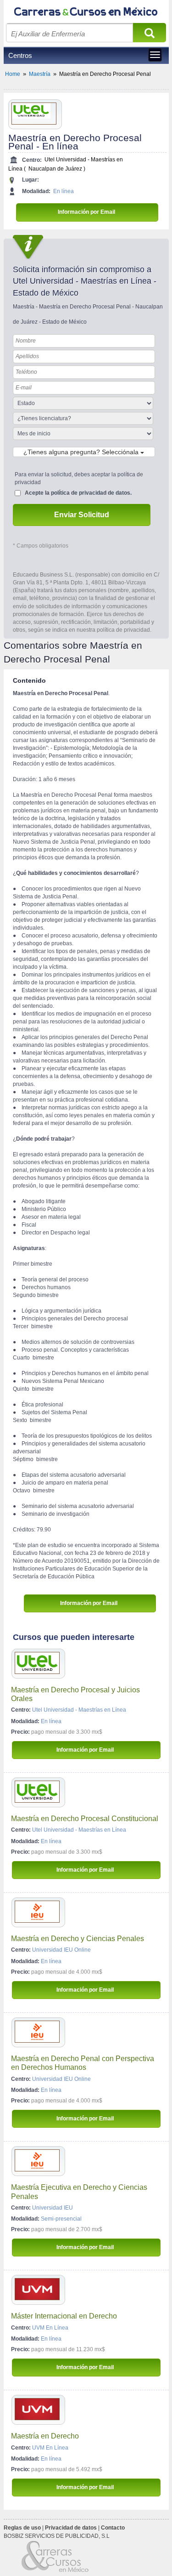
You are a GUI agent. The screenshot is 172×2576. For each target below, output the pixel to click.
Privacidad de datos (71, 2528)
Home (13, 74)
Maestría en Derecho (45, 2436)
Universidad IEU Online (61, 1950)
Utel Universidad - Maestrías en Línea (79, 1710)
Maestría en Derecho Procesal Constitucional (85, 1819)
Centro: (32, 160)
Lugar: (31, 180)
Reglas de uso (22, 2528)
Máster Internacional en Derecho (64, 2316)
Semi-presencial (61, 2219)
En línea (64, 191)
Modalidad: (36, 191)
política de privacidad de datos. (91, 493)
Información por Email (87, 212)
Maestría (40, 74)
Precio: (20, 1732)
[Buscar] (150, 36)
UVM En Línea (50, 2328)
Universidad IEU (53, 2208)
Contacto (113, 2528)
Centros (20, 55)
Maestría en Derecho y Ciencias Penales (78, 1939)
